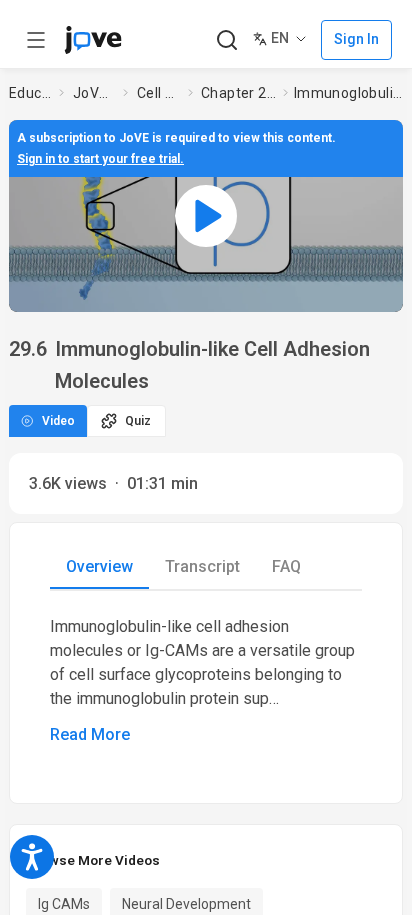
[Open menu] (36, 40)
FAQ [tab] (286, 566)
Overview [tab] (99, 566)
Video (58, 421)
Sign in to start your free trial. (100, 159)
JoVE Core (94, 93)
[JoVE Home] (93, 40)
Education (30, 93)
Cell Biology (158, 93)
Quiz (138, 421)
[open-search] (226, 40)
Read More (90, 734)
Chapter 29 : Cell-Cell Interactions (238, 93)
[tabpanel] (206, 681)
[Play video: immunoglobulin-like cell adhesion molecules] (206, 216)
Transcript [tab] (202, 566)
